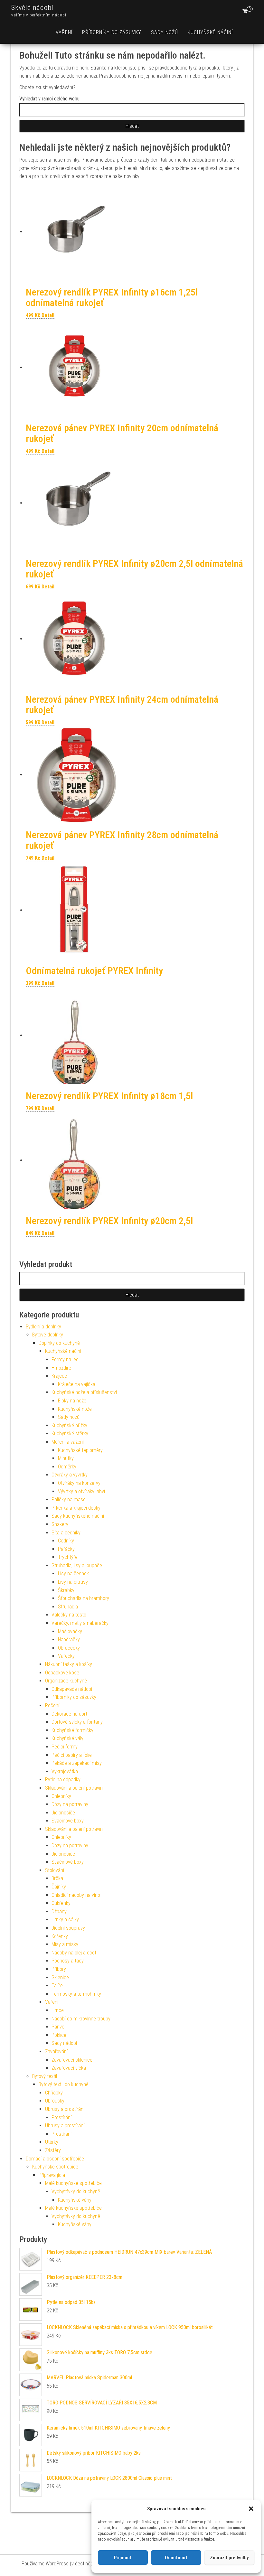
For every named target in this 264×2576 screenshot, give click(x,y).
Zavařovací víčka (69, 2068)
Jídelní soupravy (68, 1928)
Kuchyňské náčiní (210, 32)
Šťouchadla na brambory (84, 1598)
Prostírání (61, 2117)
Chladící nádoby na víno (76, 1895)
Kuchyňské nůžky (69, 1425)
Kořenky (60, 1936)
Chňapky (54, 2093)
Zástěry (53, 2150)
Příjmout (123, 2558)
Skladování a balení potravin (74, 1788)
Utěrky (52, 2142)
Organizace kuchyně (66, 1681)
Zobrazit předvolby (229, 2558)
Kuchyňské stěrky (70, 1433)
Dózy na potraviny (70, 1804)
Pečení (52, 1705)
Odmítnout (176, 2558)
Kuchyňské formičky (72, 1730)
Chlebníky (61, 1796)
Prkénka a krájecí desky (76, 1508)
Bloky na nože (72, 1401)
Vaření (64, 32)
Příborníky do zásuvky (112, 32)
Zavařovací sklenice (72, 2060)
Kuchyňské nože (75, 1409)
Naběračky (69, 1639)
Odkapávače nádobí (72, 1689)
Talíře (57, 1986)
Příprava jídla (52, 2175)
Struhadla (68, 1607)
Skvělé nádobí (32, 8)
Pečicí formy (65, 1747)
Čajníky (59, 1887)
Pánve (58, 2027)
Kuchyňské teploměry (80, 1450)
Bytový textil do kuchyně (64, 2084)
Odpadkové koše (62, 1673)
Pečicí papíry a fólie (72, 1755)
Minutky (66, 1458)
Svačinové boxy (68, 1821)
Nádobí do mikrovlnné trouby (81, 2019)
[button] (251, 2509)
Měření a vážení (68, 1442)
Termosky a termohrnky (76, 1994)
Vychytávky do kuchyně (76, 2192)
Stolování (55, 1870)
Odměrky (67, 1467)
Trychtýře (68, 1557)
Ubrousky (55, 2101)
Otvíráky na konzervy (79, 1483)
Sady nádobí (64, 2043)
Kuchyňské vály (67, 1738)
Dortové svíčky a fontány (77, 1722)
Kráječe (59, 1376)
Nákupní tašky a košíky (69, 1664)
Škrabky (66, 1590)
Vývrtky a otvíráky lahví (81, 1491)
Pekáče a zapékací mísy (77, 1763)
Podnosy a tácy (68, 1961)
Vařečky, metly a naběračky (80, 1623)
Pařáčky (66, 1549)
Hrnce (58, 2010)
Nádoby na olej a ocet (74, 1953)
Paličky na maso (69, 1499)
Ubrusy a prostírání (65, 2109)
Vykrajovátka (65, 1771)
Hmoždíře (61, 1368)
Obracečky (69, 1648)
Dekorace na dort (69, 1714)
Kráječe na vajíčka (77, 1384)
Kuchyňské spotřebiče (55, 2167)
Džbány (59, 1911)
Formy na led (65, 1359)
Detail (48, 315)
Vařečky (66, 1656)
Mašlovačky (70, 1631)
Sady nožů (165, 32)
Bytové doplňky (48, 1335)
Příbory (59, 1969)
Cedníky (66, 1541)
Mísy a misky (65, 1944)
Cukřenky (61, 1903)
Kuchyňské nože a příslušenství (84, 1392)
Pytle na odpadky (63, 1780)
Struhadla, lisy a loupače (77, 1565)
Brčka (57, 1878)
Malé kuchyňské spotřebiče (73, 2183)
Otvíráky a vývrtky (70, 1475)
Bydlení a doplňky (43, 1327)
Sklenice (60, 1977)
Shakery (60, 1524)
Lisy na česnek (73, 1574)
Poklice (59, 2035)
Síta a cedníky (66, 1533)
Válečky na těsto (69, 1615)
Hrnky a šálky (65, 1920)
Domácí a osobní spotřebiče (55, 2159)
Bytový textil (45, 2076)
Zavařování (56, 2051)
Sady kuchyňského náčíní (78, 1516)
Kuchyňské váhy (75, 2200)
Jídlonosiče (63, 1813)
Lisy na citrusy (73, 1582)
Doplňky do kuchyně (59, 1343)
